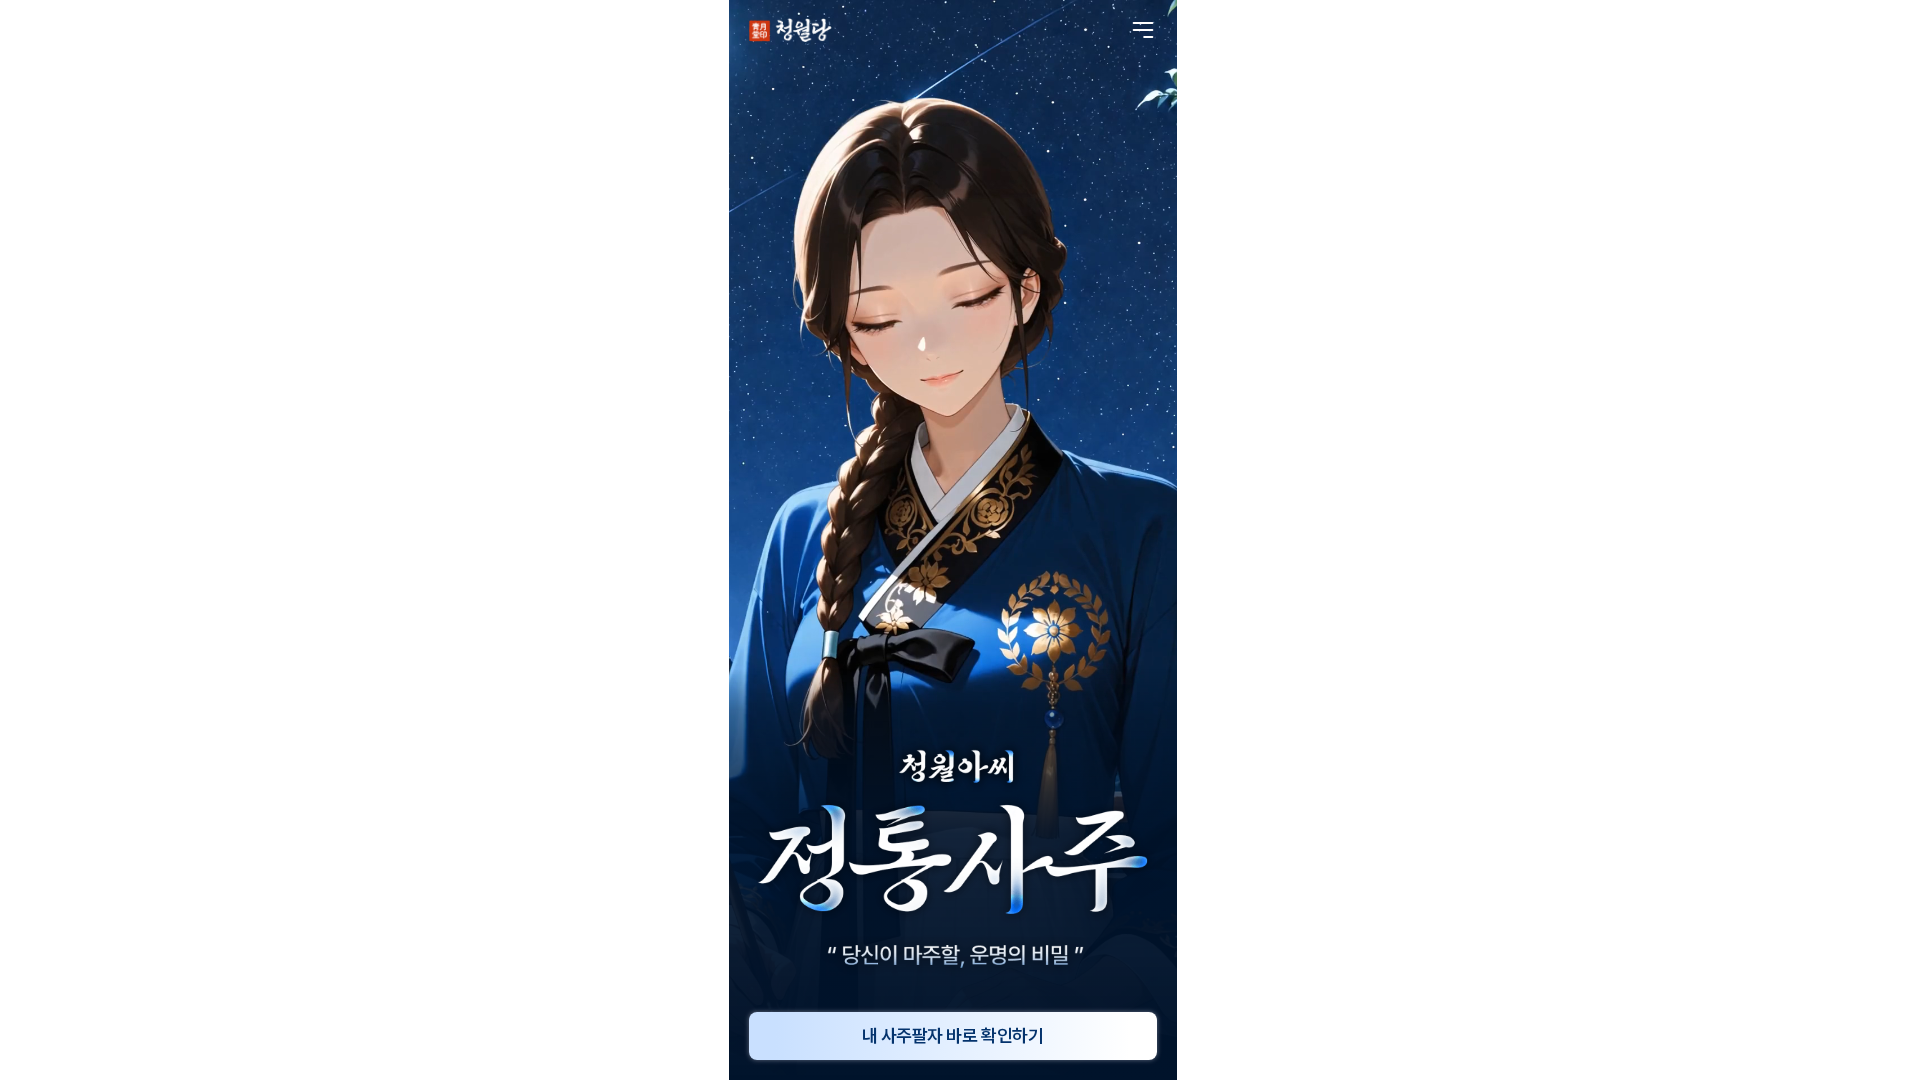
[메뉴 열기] (1143, 30)
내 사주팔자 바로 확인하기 (953, 1035)
